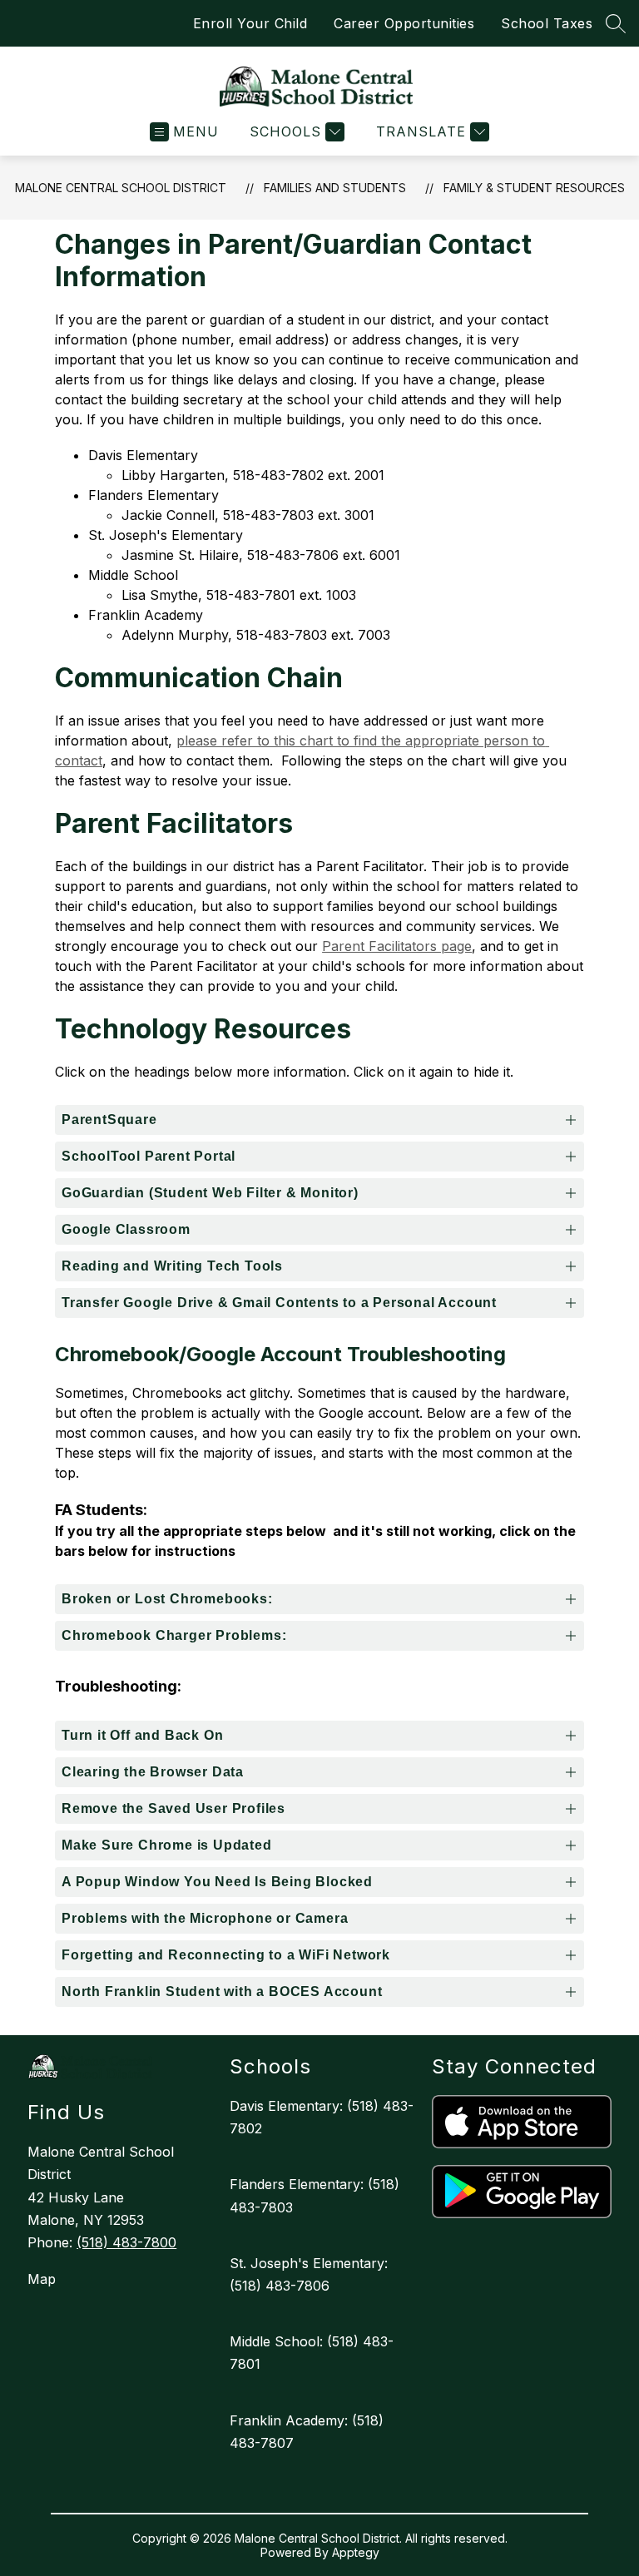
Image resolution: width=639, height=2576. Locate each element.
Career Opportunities (404, 23)
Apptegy (356, 2552)
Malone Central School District (121, 188)
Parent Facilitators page (397, 946)
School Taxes (547, 23)
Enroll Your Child (250, 23)
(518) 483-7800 (126, 2242)
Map (42, 2279)
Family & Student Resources (534, 188)
